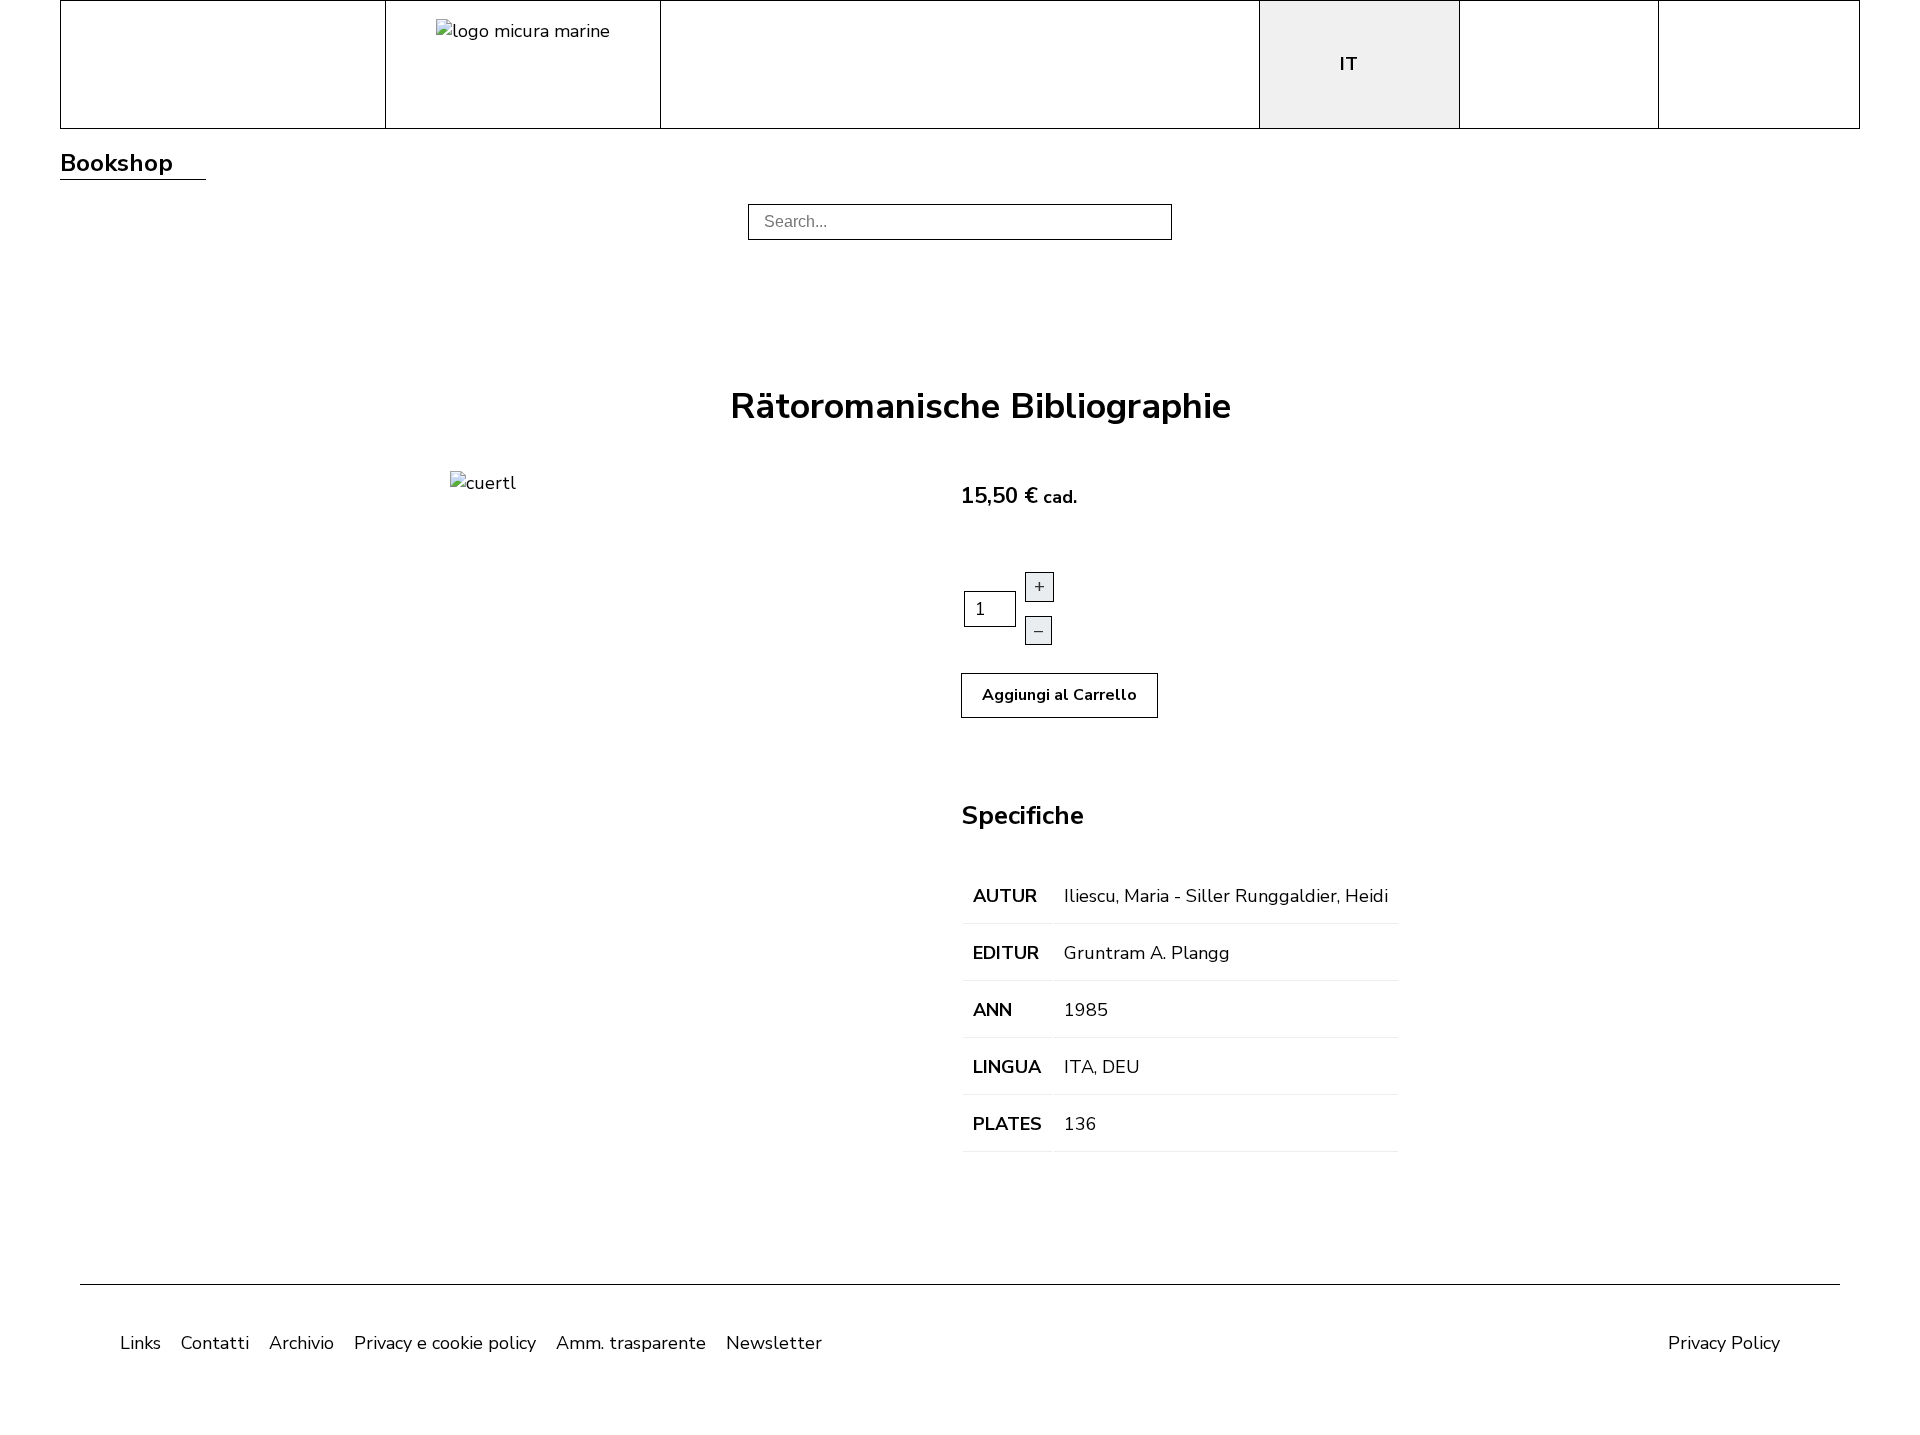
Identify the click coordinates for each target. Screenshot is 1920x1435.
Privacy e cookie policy (445, 1343)
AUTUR (1005, 896)
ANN (992, 1010)
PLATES (1007, 1124)
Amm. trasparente (631, 1343)
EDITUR (1006, 953)
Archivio (301, 1343)
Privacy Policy (1724, 1343)
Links (140, 1343)
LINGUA (1007, 1067)
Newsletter (774, 1343)
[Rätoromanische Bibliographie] (483, 481)
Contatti (215, 1343)
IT (1351, 64)
